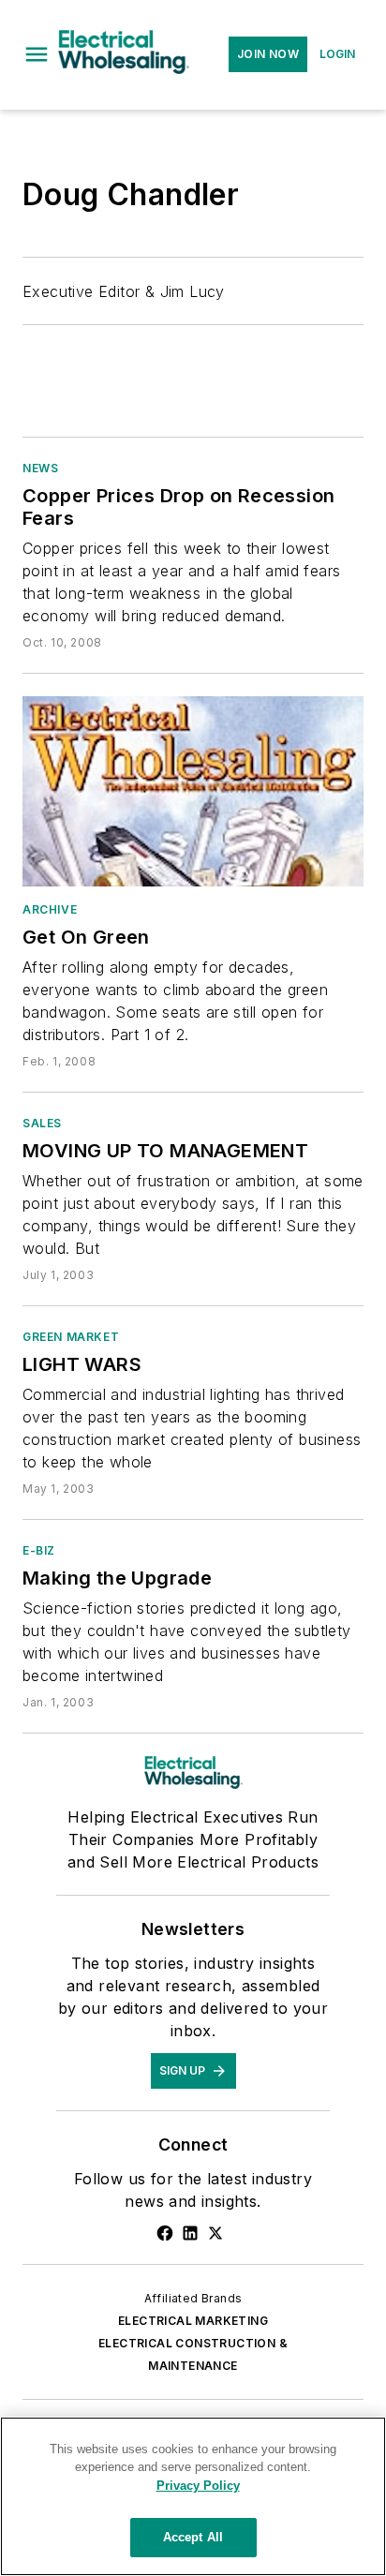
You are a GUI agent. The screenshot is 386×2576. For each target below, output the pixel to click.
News (40, 468)
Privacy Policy (198, 2486)
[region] (193, 2496)
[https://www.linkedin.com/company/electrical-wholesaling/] (190, 2233)
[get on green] (193, 791)
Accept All (193, 2537)
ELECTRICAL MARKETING (193, 2321)
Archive (50, 909)
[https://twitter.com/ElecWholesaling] (215, 2233)
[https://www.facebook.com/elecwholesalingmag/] (165, 2233)
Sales (42, 1123)
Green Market (71, 1337)
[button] (37, 54)
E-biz (39, 1550)
